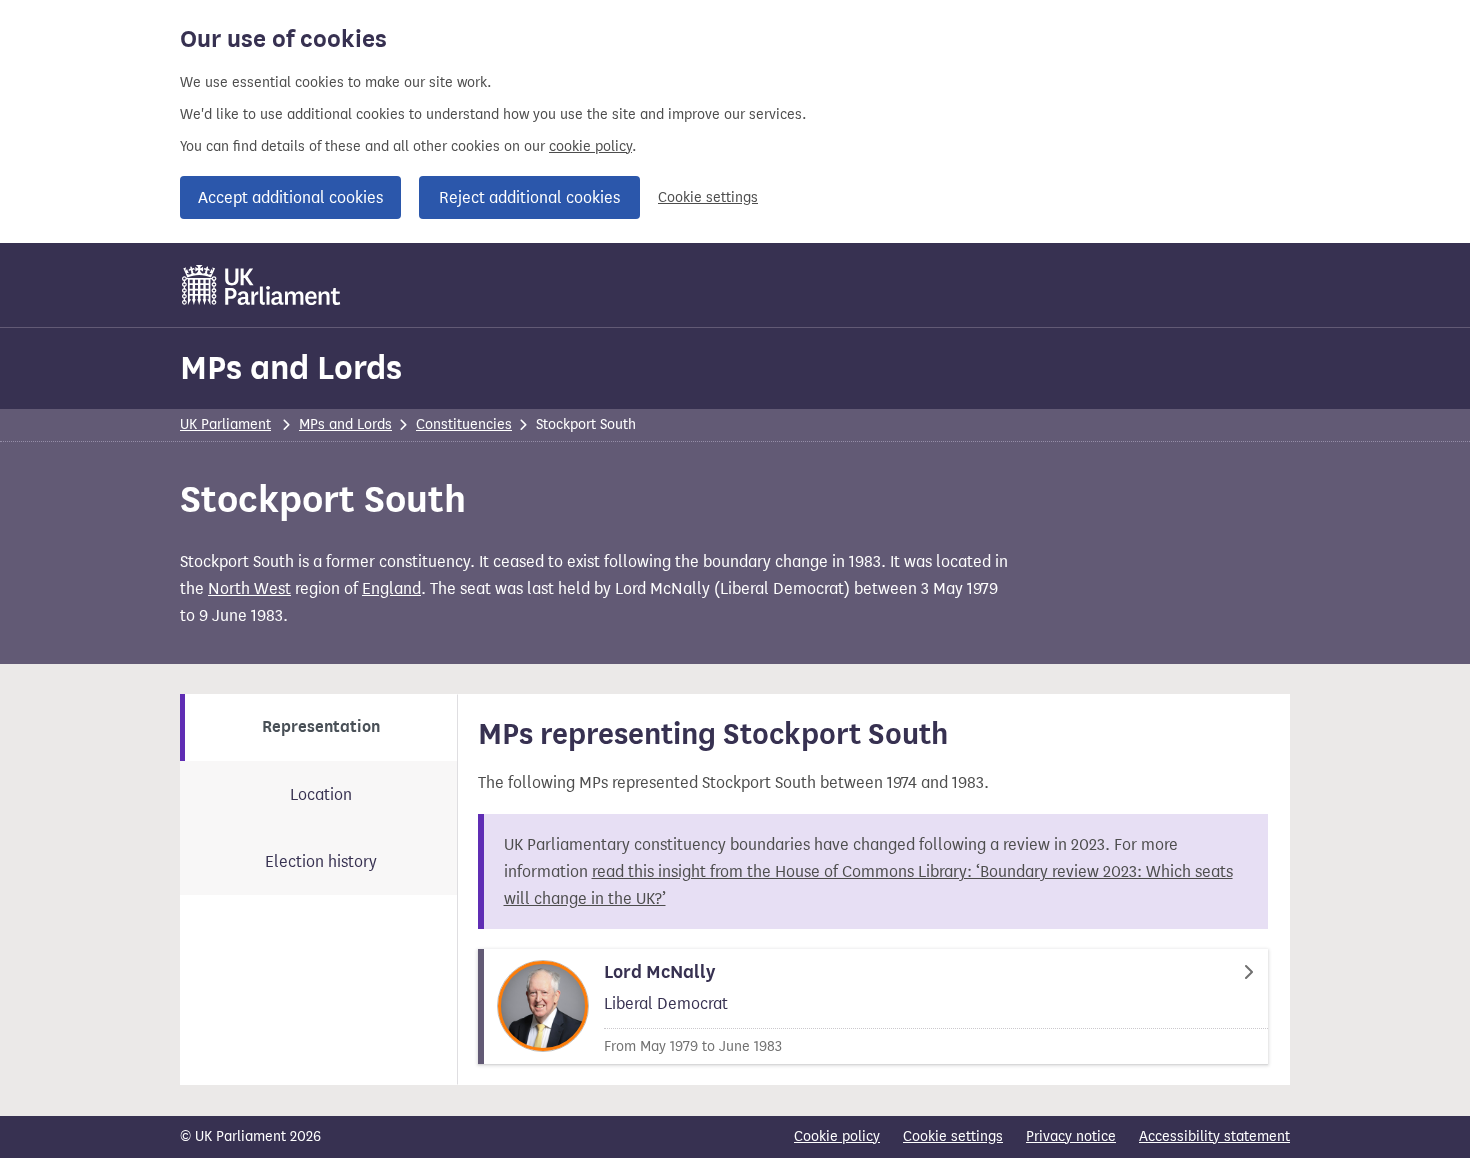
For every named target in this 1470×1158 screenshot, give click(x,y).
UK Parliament (225, 424)
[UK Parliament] (261, 285)
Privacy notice (1071, 1136)
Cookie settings (708, 197)
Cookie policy (837, 1136)
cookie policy (590, 146)
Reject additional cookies (529, 197)
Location (321, 794)
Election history (321, 861)
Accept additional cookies (290, 197)
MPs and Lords (291, 367)
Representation (321, 727)
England (391, 588)
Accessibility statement (1214, 1136)
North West (249, 588)
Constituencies (464, 424)
